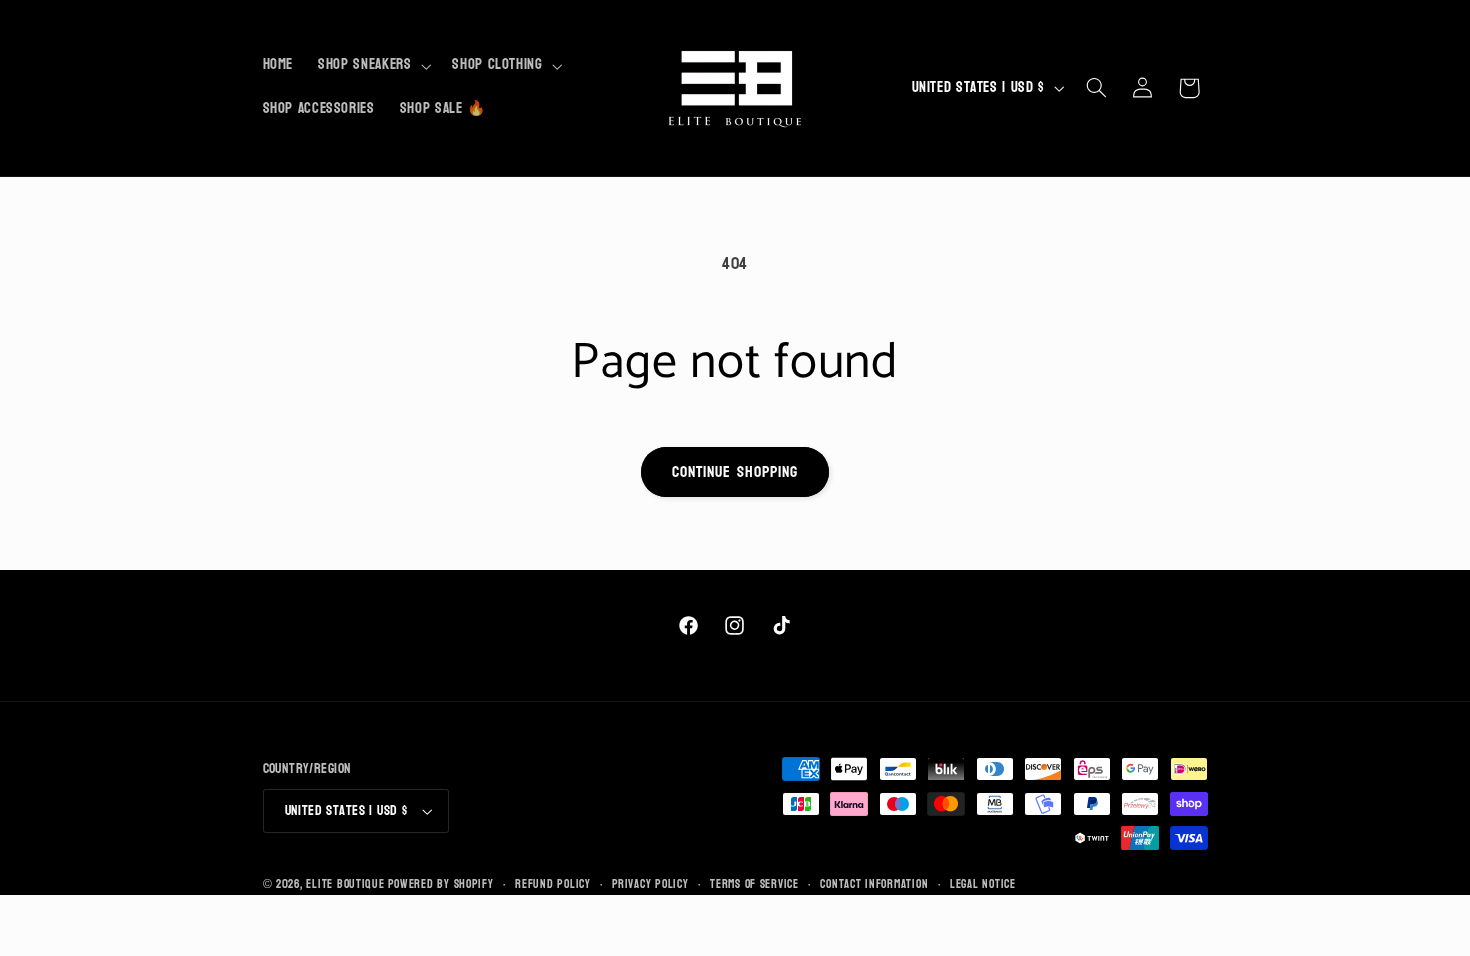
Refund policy (553, 884)
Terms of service (754, 884)
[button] (373, 66)
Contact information (874, 884)
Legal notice (983, 884)
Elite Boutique (347, 884)
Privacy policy (650, 884)
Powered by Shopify (440, 884)
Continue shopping (735, 472)
